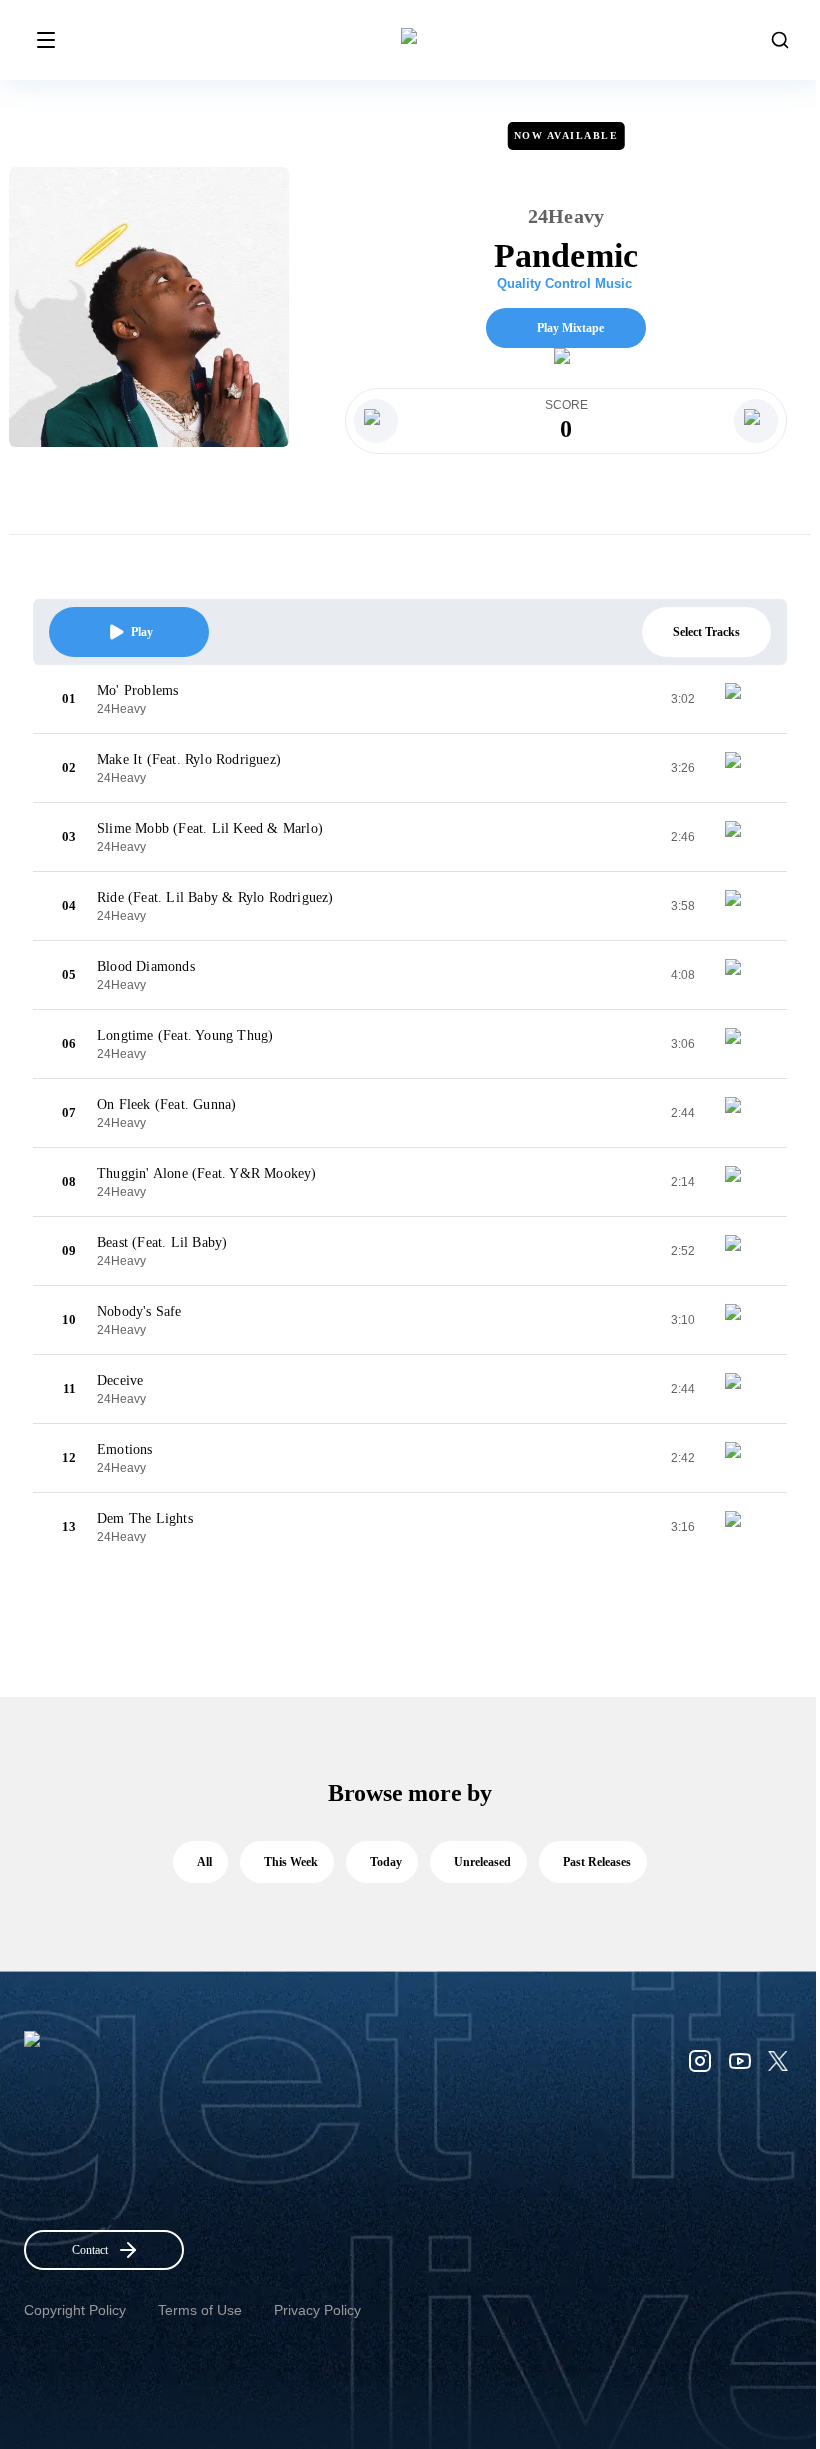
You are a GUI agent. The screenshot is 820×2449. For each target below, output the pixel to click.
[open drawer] (46, 40)
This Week (291, 1862)
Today (386, 1862)
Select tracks (706, 632)
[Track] (741, 699)
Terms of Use (200, 2310)
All (204, 1862)
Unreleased (482, 1862)
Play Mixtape (570, 328)
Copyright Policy (75, 2310)
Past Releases (597, 1862)
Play (142, 632)
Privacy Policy (317, 2310)
